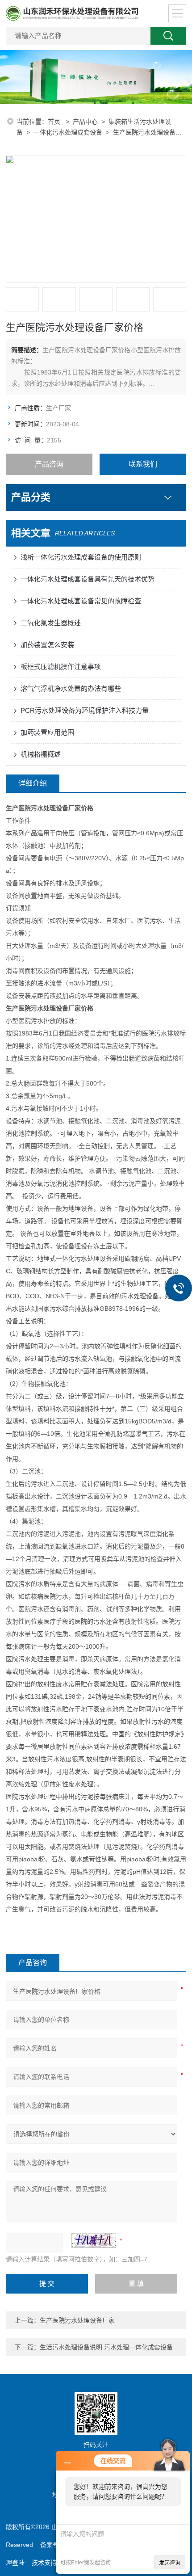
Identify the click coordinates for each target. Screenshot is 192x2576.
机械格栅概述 (41, 754)
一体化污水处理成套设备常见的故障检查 (81, 601)
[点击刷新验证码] (94, 2240)
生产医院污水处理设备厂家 (77, 2320)
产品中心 (85, 122)
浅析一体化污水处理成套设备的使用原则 (81, 557)
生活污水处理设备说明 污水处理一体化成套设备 (106, 2347)
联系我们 (143, 464)
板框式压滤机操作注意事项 (61, 667)
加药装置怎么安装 (47, 645)
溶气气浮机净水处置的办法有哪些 (71, 688)
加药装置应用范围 (47, 732)
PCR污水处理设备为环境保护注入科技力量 (85, 710)
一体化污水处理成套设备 (68, 132)
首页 (55, 122)
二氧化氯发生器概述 (51, 623)
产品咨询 (49, 464)
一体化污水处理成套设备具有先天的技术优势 (88, 579)
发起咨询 (170, 2563)
